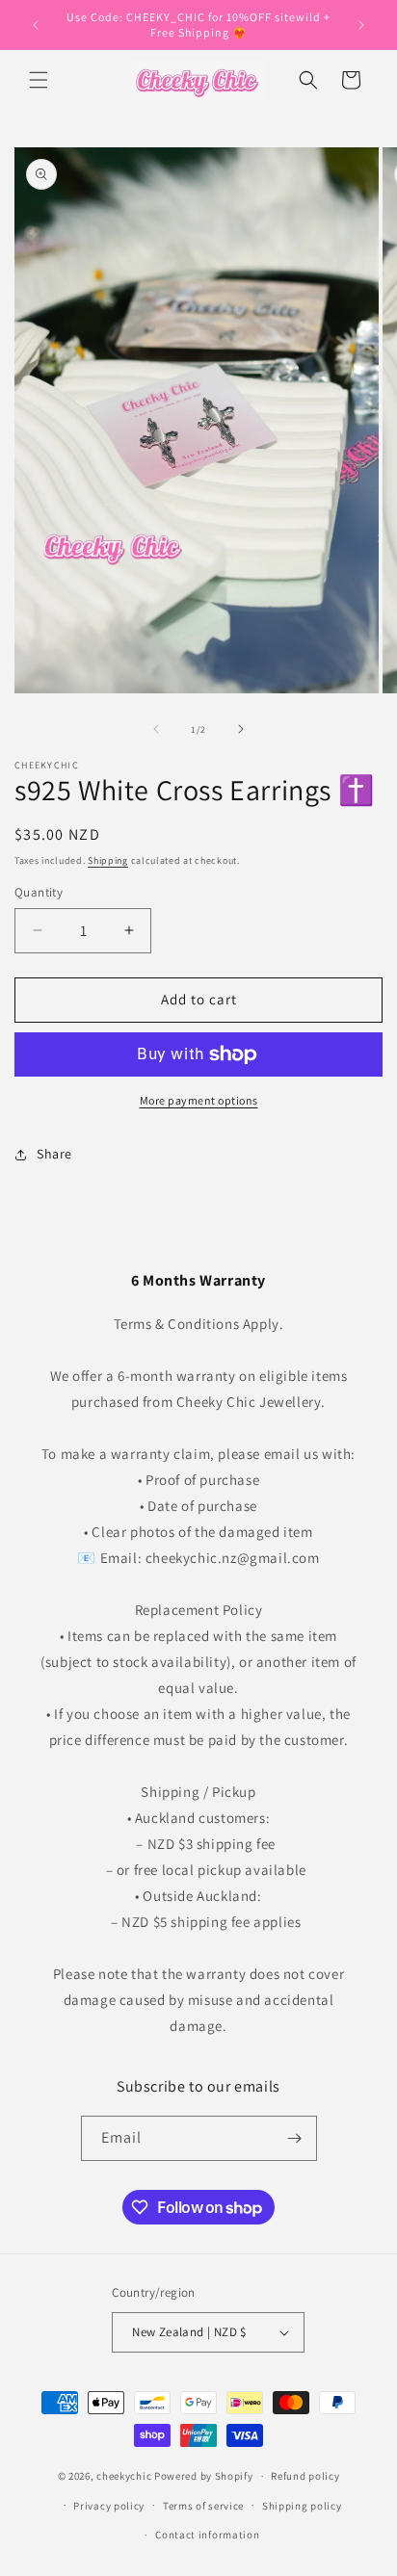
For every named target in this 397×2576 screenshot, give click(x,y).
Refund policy (305, 2476)
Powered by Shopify (204, 2476)
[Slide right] (241, 729)
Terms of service (203, 2506)
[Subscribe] (295, 2138)
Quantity (39, 892)
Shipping (108, 860)
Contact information (207, 2535)
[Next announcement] (361, 25)
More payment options (199, 1100)
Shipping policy (302, 2506)
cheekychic (124, 2476)
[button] (39, 80)
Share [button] (54, 1154)
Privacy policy (109, 2506)
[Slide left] (156, 729)
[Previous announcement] (36, 25)
